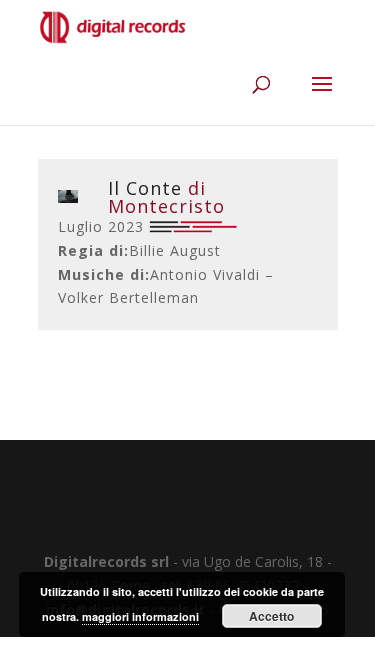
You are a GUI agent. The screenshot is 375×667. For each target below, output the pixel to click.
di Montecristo (166, 197)
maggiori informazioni (140, 616)
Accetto (271, 616)
